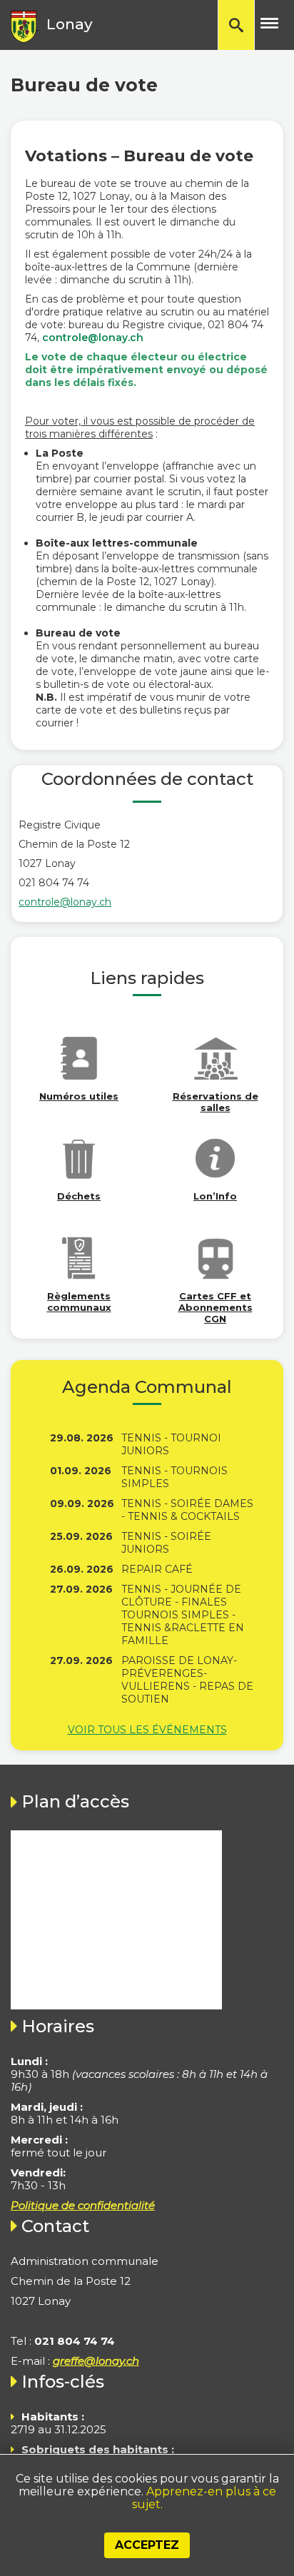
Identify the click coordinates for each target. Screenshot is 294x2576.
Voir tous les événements (147, 1730)
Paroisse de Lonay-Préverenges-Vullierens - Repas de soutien (187, 1680)
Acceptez (147, 2545)
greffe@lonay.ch (96, 2361)
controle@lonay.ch (93, 338)
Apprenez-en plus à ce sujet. (204, 2498)
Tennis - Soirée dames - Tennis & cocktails (187, 1510)
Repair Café (157, 1569)
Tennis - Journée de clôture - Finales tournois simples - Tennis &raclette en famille (183, 1615)
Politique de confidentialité (83, 2205)
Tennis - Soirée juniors (166, 1543)
